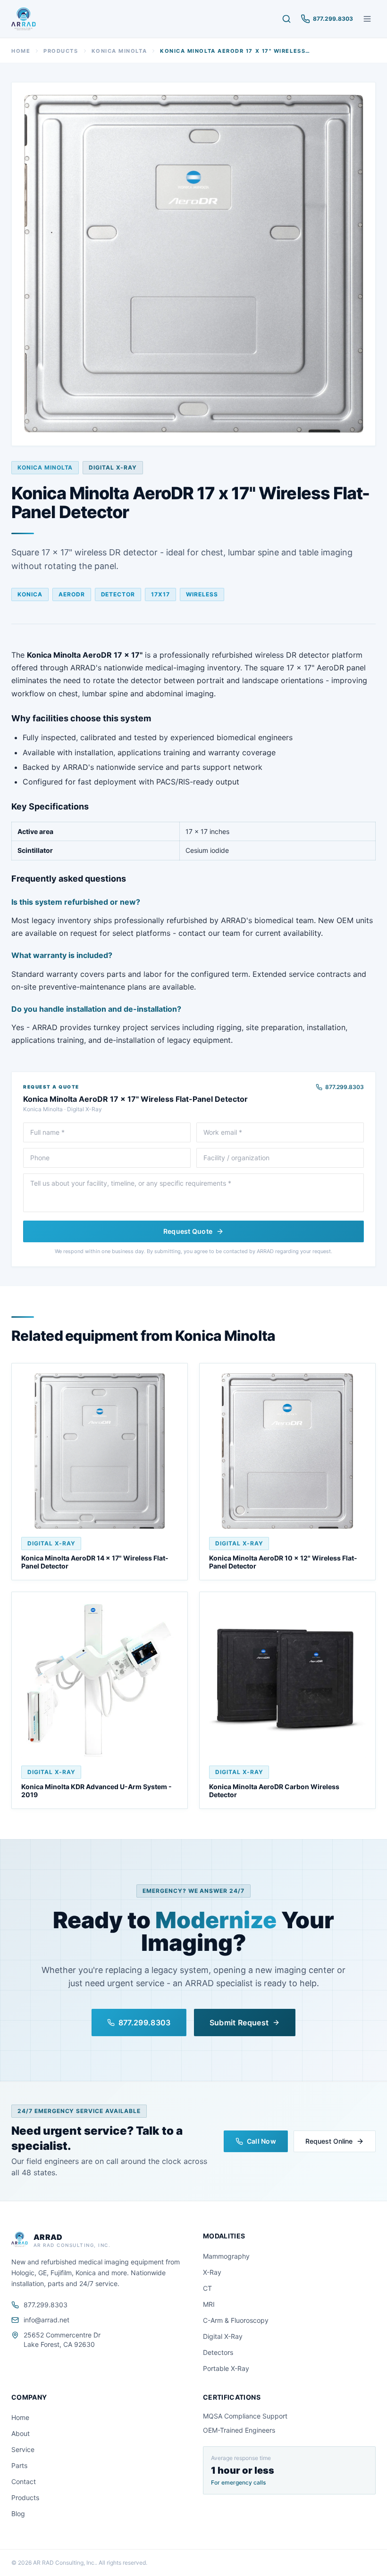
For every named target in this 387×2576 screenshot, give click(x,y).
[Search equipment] (286, 19)
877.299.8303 (345, 1087)
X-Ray (212, 2272)
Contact (24, 2481)
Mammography (226, 2256)
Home (21, 51)
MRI (209, 2304)
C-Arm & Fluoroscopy (236, 2320)
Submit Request (239, 2023)
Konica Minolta (119, 51)
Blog (18, 2514)
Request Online (329, 2141)
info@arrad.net (46, 2320)
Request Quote (188, 1231)
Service (23, 2449)
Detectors (218, 2352)
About (21, 2433)
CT (207, 2288)
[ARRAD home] (24, 19)
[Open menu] (367, 19)
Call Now (261, 2141)
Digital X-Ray (223, 2336)
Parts (19, 2465)
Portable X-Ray (226, 2368)
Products (61, 51)
